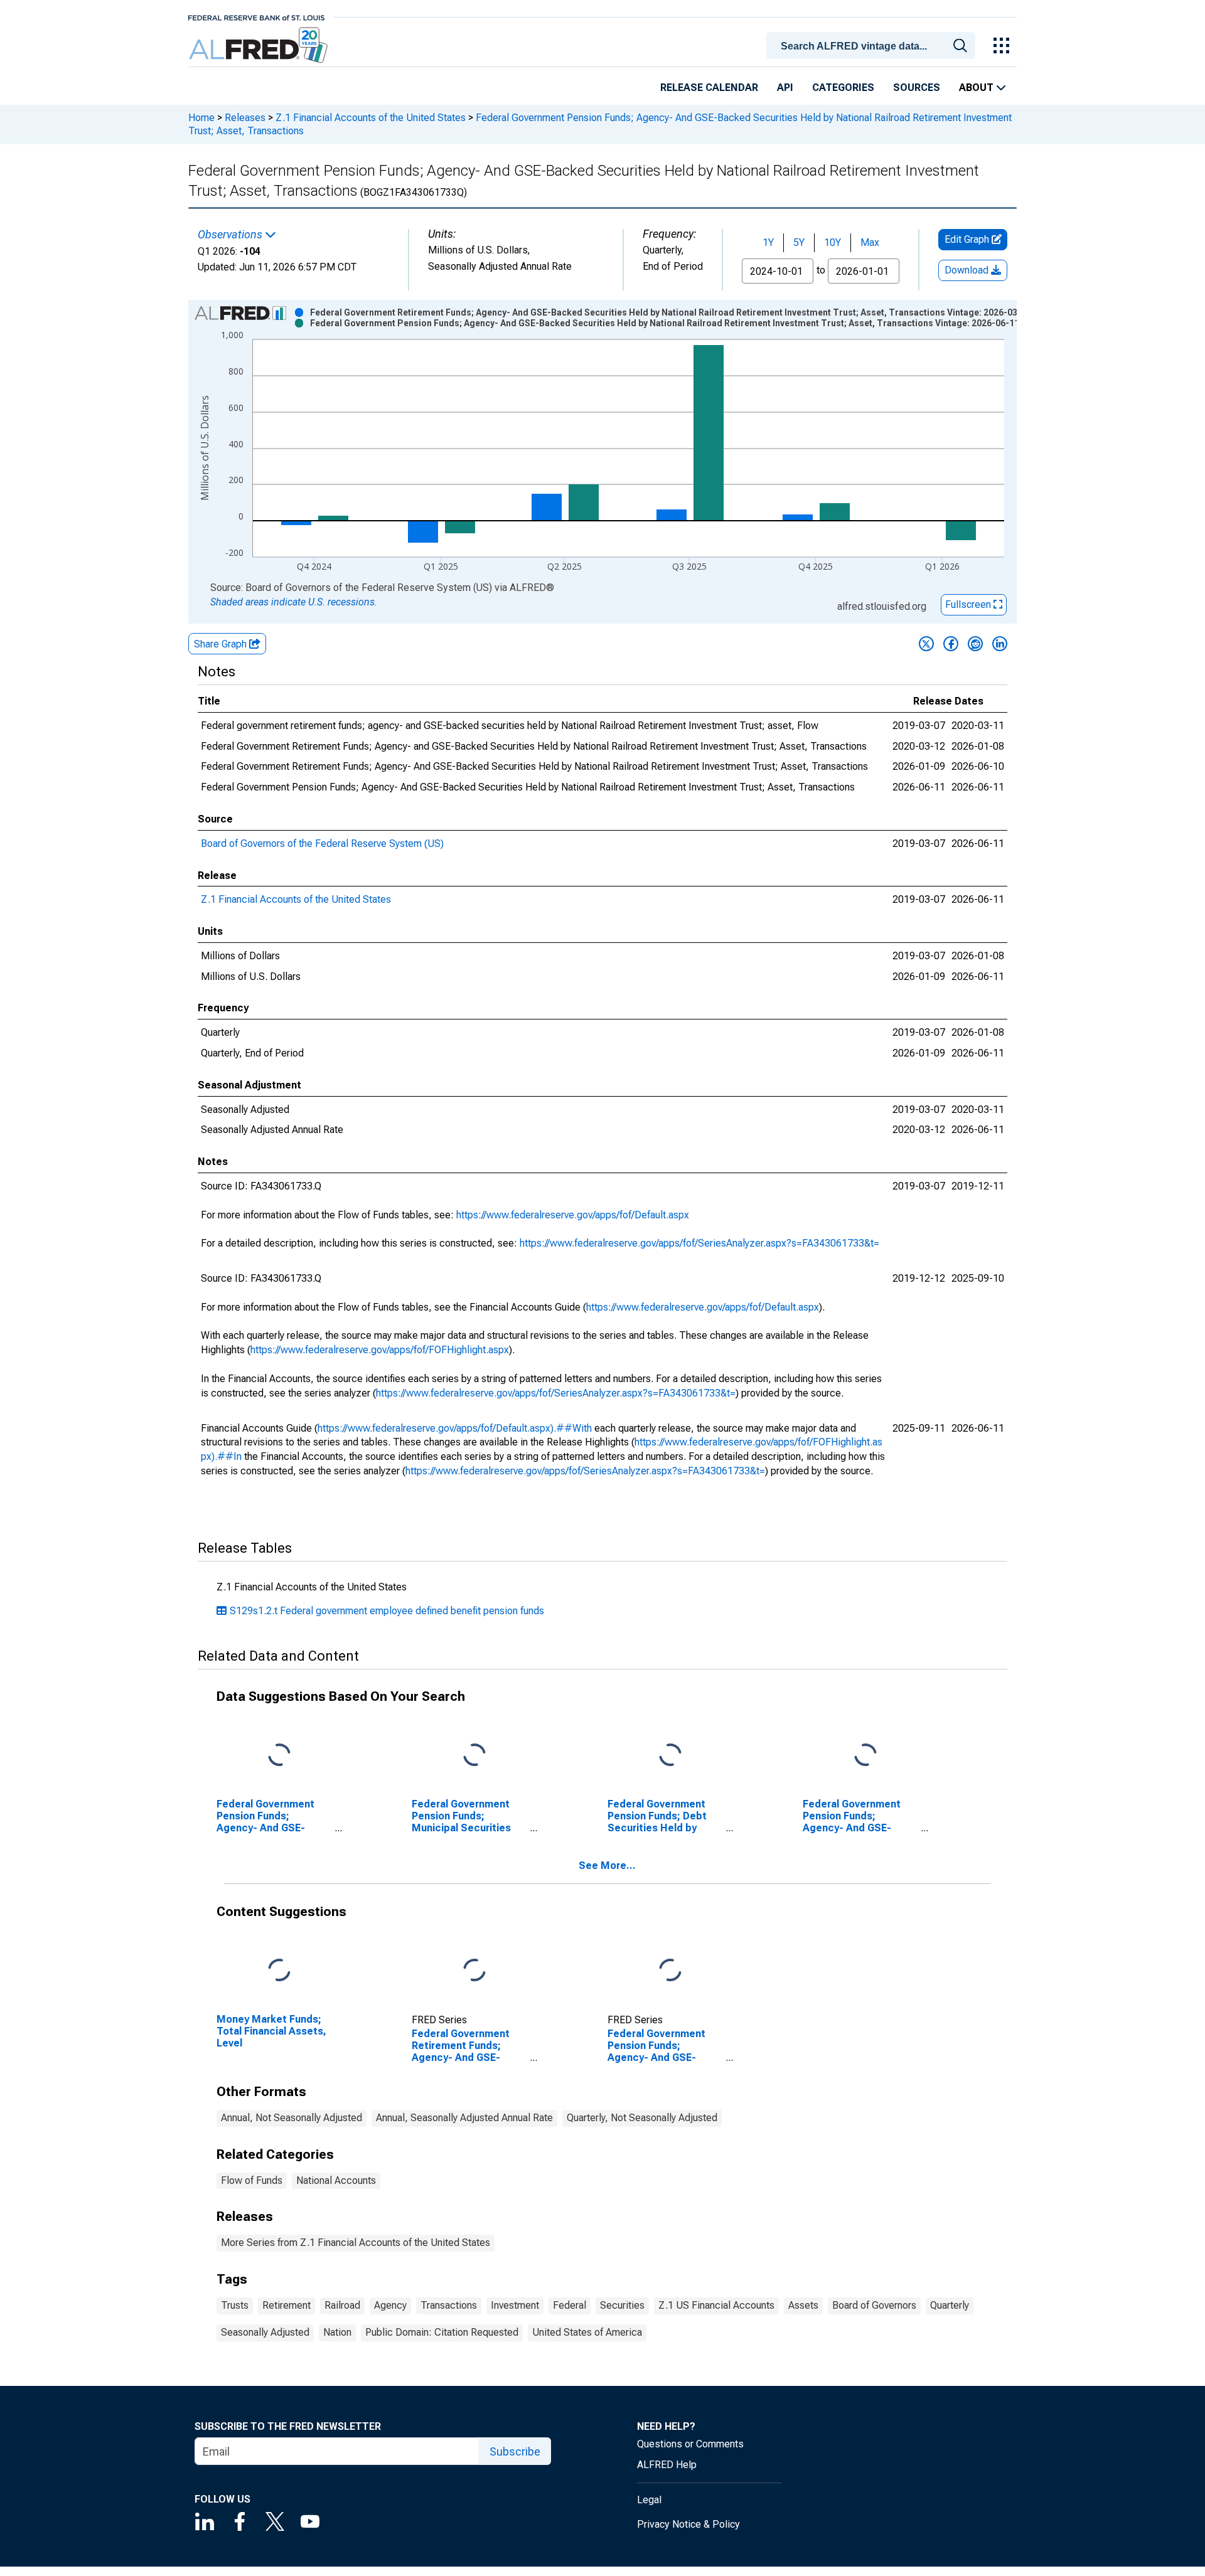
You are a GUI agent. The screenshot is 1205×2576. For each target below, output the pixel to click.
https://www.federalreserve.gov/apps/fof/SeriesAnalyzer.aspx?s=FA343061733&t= (699, 1243)
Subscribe (515, 2451)
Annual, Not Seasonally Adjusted (292, 2118)
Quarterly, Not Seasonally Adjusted (642, 2118)
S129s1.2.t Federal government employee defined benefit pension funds (387, 1611)
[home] (260, 45)
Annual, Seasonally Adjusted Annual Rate (464, 2118)
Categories (843, 88)
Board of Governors (874, 2305)
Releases (245, 118)
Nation (337, 2332)
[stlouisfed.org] (256, 17)
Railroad (342, 2305)
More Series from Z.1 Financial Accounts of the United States (356, 2243)
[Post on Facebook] (951, 644)
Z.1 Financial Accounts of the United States (371, 118)
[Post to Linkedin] (1000, 644)
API (785, 88)
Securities (622, 2305)
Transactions (449, 2305)
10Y (833, 242)
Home (201, 118)
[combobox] (873, 45)
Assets (803, 2305)
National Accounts (336, 2180)
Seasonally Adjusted (265, 2332)
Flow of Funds (252, 2180)
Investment (515, 2305)
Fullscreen (969, 604)
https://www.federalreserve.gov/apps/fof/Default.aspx (573, 1215)
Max (870, 242)
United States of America (587, 2332)
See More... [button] (607, 1865)
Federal (570, 2305)
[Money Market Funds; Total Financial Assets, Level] (279, 1970)
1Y (768, 242)
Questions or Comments (690, 2444)
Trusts (235, 2305)
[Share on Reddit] (975, 644)
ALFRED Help (667, 2465)
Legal (649, 2500)
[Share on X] (926, 644)
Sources (917, 88)
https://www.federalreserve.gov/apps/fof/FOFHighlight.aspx (380, 1350)
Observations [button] (231, 235)
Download (968, 270)
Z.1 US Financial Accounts (716, 2305)
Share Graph (222, 644)
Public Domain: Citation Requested (442, 2332)
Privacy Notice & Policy (688, 2524)
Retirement (287, 2305)
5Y (799, 242)
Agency (390, 2305)
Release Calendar (709, 88)
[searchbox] (873, 46)
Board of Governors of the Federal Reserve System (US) (322, 844)
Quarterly (950, 2305)
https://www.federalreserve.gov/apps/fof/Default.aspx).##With (455, 1428)
